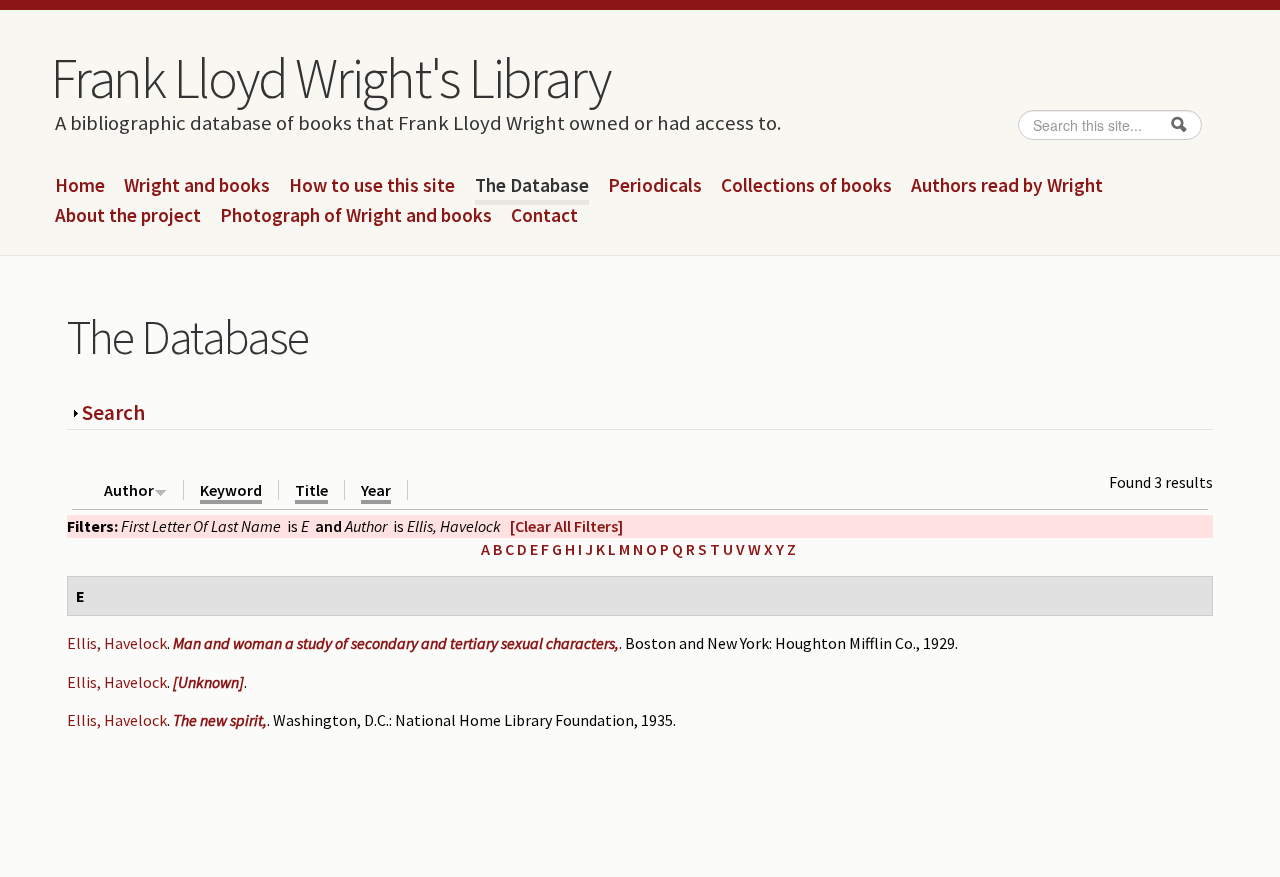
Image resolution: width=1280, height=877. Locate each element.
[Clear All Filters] (566, 526)
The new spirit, (220, 720)
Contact (544, 216)
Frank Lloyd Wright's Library (330, 78)
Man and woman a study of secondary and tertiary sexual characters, (396, 643)
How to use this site (372, 186)
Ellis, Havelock (117, 643)
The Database (532, 186)
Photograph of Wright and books (356, 216)
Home (80, 186)
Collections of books (806, 186)
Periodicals (655, 186)
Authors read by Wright (1007, 186)
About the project (128, 216)
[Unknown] (208, 682)
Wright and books (197, 186)
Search (113, 412)
